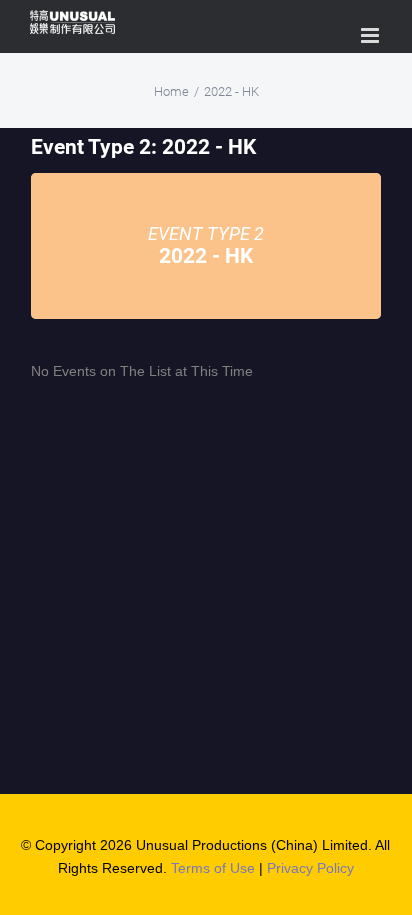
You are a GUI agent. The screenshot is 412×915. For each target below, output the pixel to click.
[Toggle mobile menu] (371, 35)
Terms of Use (213, 868)
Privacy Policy (310, 868)
